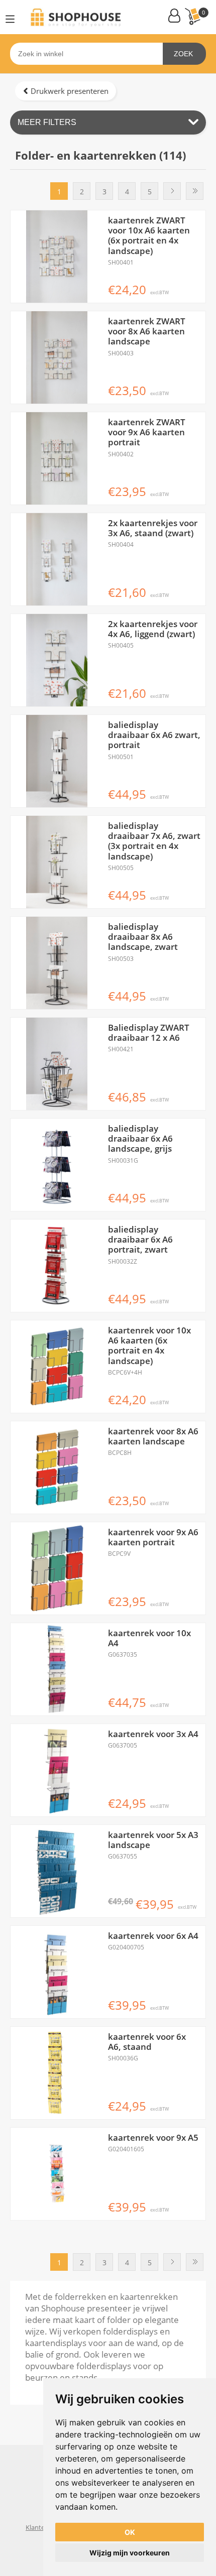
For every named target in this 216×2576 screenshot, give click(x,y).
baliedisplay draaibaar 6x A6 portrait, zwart (140, 1240)
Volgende (172, 191)
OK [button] (130, 2532)
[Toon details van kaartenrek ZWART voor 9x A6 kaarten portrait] (57, 458)
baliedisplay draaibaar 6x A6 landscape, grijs (140, 1139)
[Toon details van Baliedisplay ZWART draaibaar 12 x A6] (57, 1064)
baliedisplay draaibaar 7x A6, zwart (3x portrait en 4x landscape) (154, 841)
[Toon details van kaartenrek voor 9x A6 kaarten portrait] (57, 1568)
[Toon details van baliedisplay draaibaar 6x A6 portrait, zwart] (57, 1266)
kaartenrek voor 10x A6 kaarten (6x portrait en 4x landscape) (149, 1346)
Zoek (183, 54)
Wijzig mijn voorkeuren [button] (130, 2553)
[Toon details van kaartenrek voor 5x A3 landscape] (57, 1871)
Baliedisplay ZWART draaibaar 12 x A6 (149, 1033)
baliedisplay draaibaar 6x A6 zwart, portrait (154, 735)
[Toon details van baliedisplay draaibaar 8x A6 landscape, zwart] (57, 963)
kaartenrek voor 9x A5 (153, 2138)
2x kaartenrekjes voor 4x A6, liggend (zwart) (153, 629)
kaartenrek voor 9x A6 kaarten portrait (153, 1538)
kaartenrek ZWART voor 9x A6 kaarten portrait (147, 433)
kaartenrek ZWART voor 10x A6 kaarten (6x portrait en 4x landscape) (149, 236)
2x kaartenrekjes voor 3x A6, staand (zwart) (153, 528)
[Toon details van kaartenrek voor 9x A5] (57, 2174)
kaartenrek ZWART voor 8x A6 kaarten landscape (147, 332)
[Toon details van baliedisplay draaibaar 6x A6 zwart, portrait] (57, 761)
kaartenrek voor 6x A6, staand (147, 2042)
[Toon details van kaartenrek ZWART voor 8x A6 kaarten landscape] (57, 357)
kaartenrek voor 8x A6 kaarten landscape (153, 1437)
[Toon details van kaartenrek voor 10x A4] (57, 1669)
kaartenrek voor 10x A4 (149, 1638)
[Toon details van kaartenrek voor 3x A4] (57, 1770)
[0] (192, 16)
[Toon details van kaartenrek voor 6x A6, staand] (57, 2073)
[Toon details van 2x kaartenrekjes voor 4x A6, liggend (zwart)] (57, 660)
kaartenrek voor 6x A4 (153, 1936)
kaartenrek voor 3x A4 (153, 1734)
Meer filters (47, 122)
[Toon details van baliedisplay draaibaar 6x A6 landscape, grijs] (57, 1165)
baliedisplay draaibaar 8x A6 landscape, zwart (143, 937)
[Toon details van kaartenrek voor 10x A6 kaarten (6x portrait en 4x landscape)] (57, 1367)
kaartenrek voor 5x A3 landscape (153, 1840)
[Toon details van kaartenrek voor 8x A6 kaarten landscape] (57, 1467)
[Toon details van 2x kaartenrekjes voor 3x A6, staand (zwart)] (57, 559)
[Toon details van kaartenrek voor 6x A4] (57, 1972)
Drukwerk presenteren (70, 91)
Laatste (195, 191)
